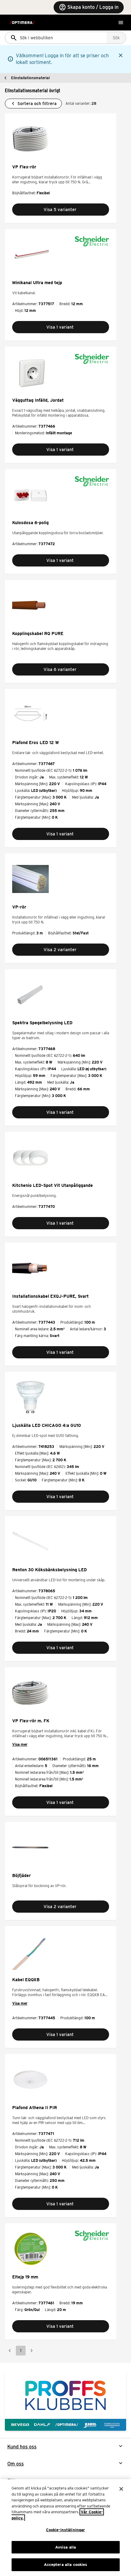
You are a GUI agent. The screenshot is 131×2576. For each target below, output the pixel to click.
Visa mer (20, 1744)
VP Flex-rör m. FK (31, 1721)
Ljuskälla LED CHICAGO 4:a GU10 (47, 1425)
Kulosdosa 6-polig (30, 523)
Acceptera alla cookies (66, 2565)
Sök (116, 38)
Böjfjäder (21, 1876)
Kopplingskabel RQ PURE (38, 633)
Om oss (16, 2464)
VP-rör (19, 907)
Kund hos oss (22, 2447)
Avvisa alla (65, 2547)
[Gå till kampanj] (65, 2400)
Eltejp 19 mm (25, 2277)
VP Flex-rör (24, 167)
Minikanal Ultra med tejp (37, 283)
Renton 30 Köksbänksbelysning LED (50, 1570)
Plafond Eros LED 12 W (35, 743)
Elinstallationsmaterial (30, 78)
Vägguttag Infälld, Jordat (38, 400)
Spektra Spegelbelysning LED (42, 1023)
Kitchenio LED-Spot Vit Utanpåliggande (53, 1185)
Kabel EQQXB (26, 1980)
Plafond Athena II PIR (35, 2108)
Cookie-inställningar (66, 2530)
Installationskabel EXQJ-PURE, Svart (50, 1296)
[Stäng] (121, 2489)
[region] (65, 2528)
